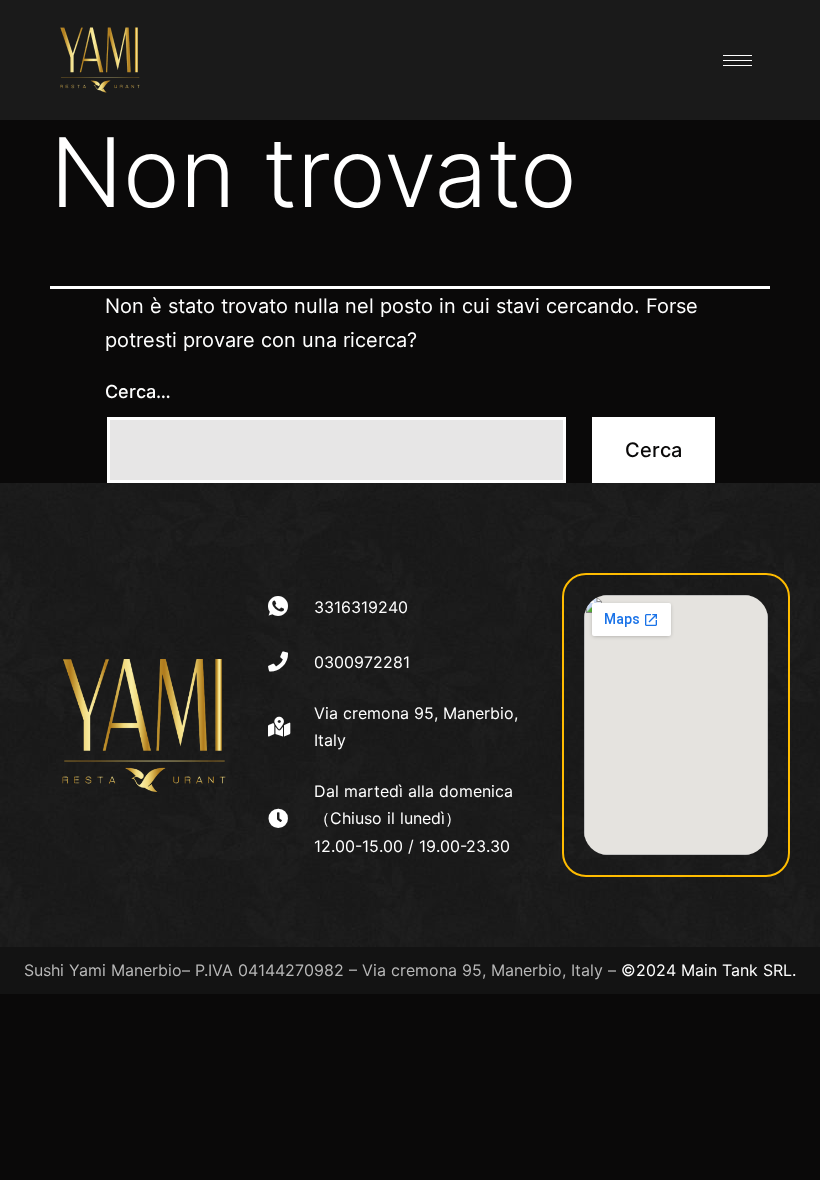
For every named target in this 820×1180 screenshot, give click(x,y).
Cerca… (138, 391)
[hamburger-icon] (737, 60)
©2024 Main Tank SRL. (708, 970)
